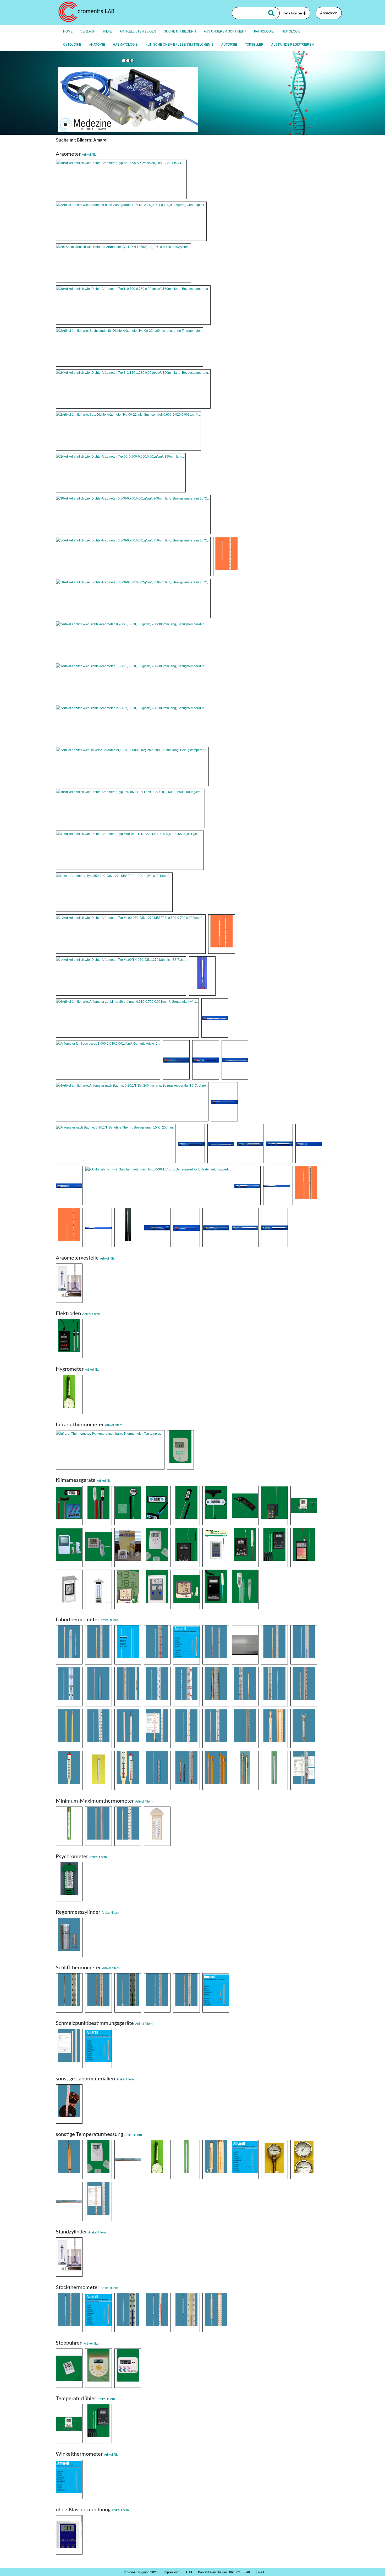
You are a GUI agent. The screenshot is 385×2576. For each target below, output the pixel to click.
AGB (189, 2572)
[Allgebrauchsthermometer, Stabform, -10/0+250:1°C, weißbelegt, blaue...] (304, 1645)
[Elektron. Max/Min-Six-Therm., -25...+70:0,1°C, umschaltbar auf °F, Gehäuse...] (69, 1589)
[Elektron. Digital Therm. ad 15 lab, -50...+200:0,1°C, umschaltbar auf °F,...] (216, 1547)
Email (260, 2572)
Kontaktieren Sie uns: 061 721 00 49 (224, 2572)
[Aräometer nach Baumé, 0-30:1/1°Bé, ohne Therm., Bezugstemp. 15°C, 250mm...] (116, 1144)
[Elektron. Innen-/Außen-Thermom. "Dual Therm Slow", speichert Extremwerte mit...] (69, 1547)
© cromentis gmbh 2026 (141, 2572)
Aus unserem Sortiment (225, 31)
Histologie (291, 31)
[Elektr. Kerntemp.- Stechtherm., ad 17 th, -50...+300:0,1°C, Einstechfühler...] (245, 1547)
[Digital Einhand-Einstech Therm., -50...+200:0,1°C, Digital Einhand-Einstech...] (216, 1505)
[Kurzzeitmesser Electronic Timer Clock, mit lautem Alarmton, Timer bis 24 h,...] (128, 2368)
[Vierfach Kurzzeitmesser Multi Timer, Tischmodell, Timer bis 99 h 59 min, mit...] (98, 2368)
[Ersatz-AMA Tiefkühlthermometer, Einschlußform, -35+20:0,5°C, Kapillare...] (245, 2160)
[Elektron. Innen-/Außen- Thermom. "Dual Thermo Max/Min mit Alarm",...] (98, 1547)
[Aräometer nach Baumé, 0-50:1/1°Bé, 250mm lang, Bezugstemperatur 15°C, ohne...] (221, 1144)
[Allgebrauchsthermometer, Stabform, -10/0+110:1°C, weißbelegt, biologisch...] (98, 1687)
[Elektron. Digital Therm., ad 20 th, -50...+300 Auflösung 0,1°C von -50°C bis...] (274, 1547)
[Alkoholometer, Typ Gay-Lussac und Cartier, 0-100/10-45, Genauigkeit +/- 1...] (128, 1228)
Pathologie (264, 31)
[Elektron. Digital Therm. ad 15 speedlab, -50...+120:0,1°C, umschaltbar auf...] (69, 2535)
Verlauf (88, 31)
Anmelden (329, 13)
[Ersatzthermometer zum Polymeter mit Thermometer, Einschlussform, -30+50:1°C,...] (157, 2160)
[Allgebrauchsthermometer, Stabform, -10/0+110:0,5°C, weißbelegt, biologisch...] (128, 1687)
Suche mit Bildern (180, 31)
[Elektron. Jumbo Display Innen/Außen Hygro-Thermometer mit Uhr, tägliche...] (128, 1589)
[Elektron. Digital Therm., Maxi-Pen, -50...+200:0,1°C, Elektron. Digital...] (186, 1505)
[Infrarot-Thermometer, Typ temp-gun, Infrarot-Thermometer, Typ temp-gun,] (110, 1450)
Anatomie (97, 45)
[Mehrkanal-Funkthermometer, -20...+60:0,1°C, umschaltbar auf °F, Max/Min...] (157, 1547)
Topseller (254, 45)
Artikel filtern (91, 155)
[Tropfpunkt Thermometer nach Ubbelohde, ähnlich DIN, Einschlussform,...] (274, 1771)
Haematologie (125, 45)
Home (68, 31)
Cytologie (72, 45)
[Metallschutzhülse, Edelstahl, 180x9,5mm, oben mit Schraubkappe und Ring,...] (69, 2201)
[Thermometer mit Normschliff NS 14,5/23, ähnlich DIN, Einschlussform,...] (157, 1993)
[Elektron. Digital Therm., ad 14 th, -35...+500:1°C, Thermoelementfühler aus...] (186, 1547)
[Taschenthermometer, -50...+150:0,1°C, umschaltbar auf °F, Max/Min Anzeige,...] (245, 1505)
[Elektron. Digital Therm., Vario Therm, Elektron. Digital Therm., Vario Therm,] (128, 1505)
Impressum (172, 2572)
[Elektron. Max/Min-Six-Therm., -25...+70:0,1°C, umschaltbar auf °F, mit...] (98, 1589)
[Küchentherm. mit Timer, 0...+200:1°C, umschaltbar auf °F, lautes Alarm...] (304, 1505)
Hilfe (107, 31)
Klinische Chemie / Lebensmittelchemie (179, 45)
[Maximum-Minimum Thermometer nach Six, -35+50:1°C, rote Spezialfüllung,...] (157, 1826)
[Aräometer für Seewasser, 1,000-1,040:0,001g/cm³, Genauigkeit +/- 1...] (108, 1060)
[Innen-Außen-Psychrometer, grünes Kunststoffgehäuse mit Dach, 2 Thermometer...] (69, 1882)
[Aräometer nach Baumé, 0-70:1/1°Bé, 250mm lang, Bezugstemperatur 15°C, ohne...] (250, 1144)
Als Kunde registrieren (293, 45)
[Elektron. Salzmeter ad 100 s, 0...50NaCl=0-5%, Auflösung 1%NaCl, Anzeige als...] (216, 1589)
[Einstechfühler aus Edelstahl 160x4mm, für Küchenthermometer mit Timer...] (69, 2424)
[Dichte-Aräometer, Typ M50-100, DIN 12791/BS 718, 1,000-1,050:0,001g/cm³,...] (114, 892)
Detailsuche (293, 13)
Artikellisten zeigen (138, 31)
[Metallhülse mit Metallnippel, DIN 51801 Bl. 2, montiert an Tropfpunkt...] (98, 2201)
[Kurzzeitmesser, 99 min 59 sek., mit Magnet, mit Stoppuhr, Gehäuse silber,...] (69, 2368)
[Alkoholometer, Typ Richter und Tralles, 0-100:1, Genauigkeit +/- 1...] (245, 1228)
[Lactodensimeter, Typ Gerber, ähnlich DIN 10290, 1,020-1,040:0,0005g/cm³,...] (215, 1018)
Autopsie (229, 45)
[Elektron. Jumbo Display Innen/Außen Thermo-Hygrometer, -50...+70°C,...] (186, 1589)
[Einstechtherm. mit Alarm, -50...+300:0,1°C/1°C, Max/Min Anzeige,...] (274, 1505)
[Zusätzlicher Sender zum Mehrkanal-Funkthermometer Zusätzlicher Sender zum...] (98, 2160)
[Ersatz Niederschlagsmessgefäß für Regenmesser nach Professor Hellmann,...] (69, 1937)
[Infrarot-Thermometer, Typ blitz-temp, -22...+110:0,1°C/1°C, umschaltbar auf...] (180, 1450)
